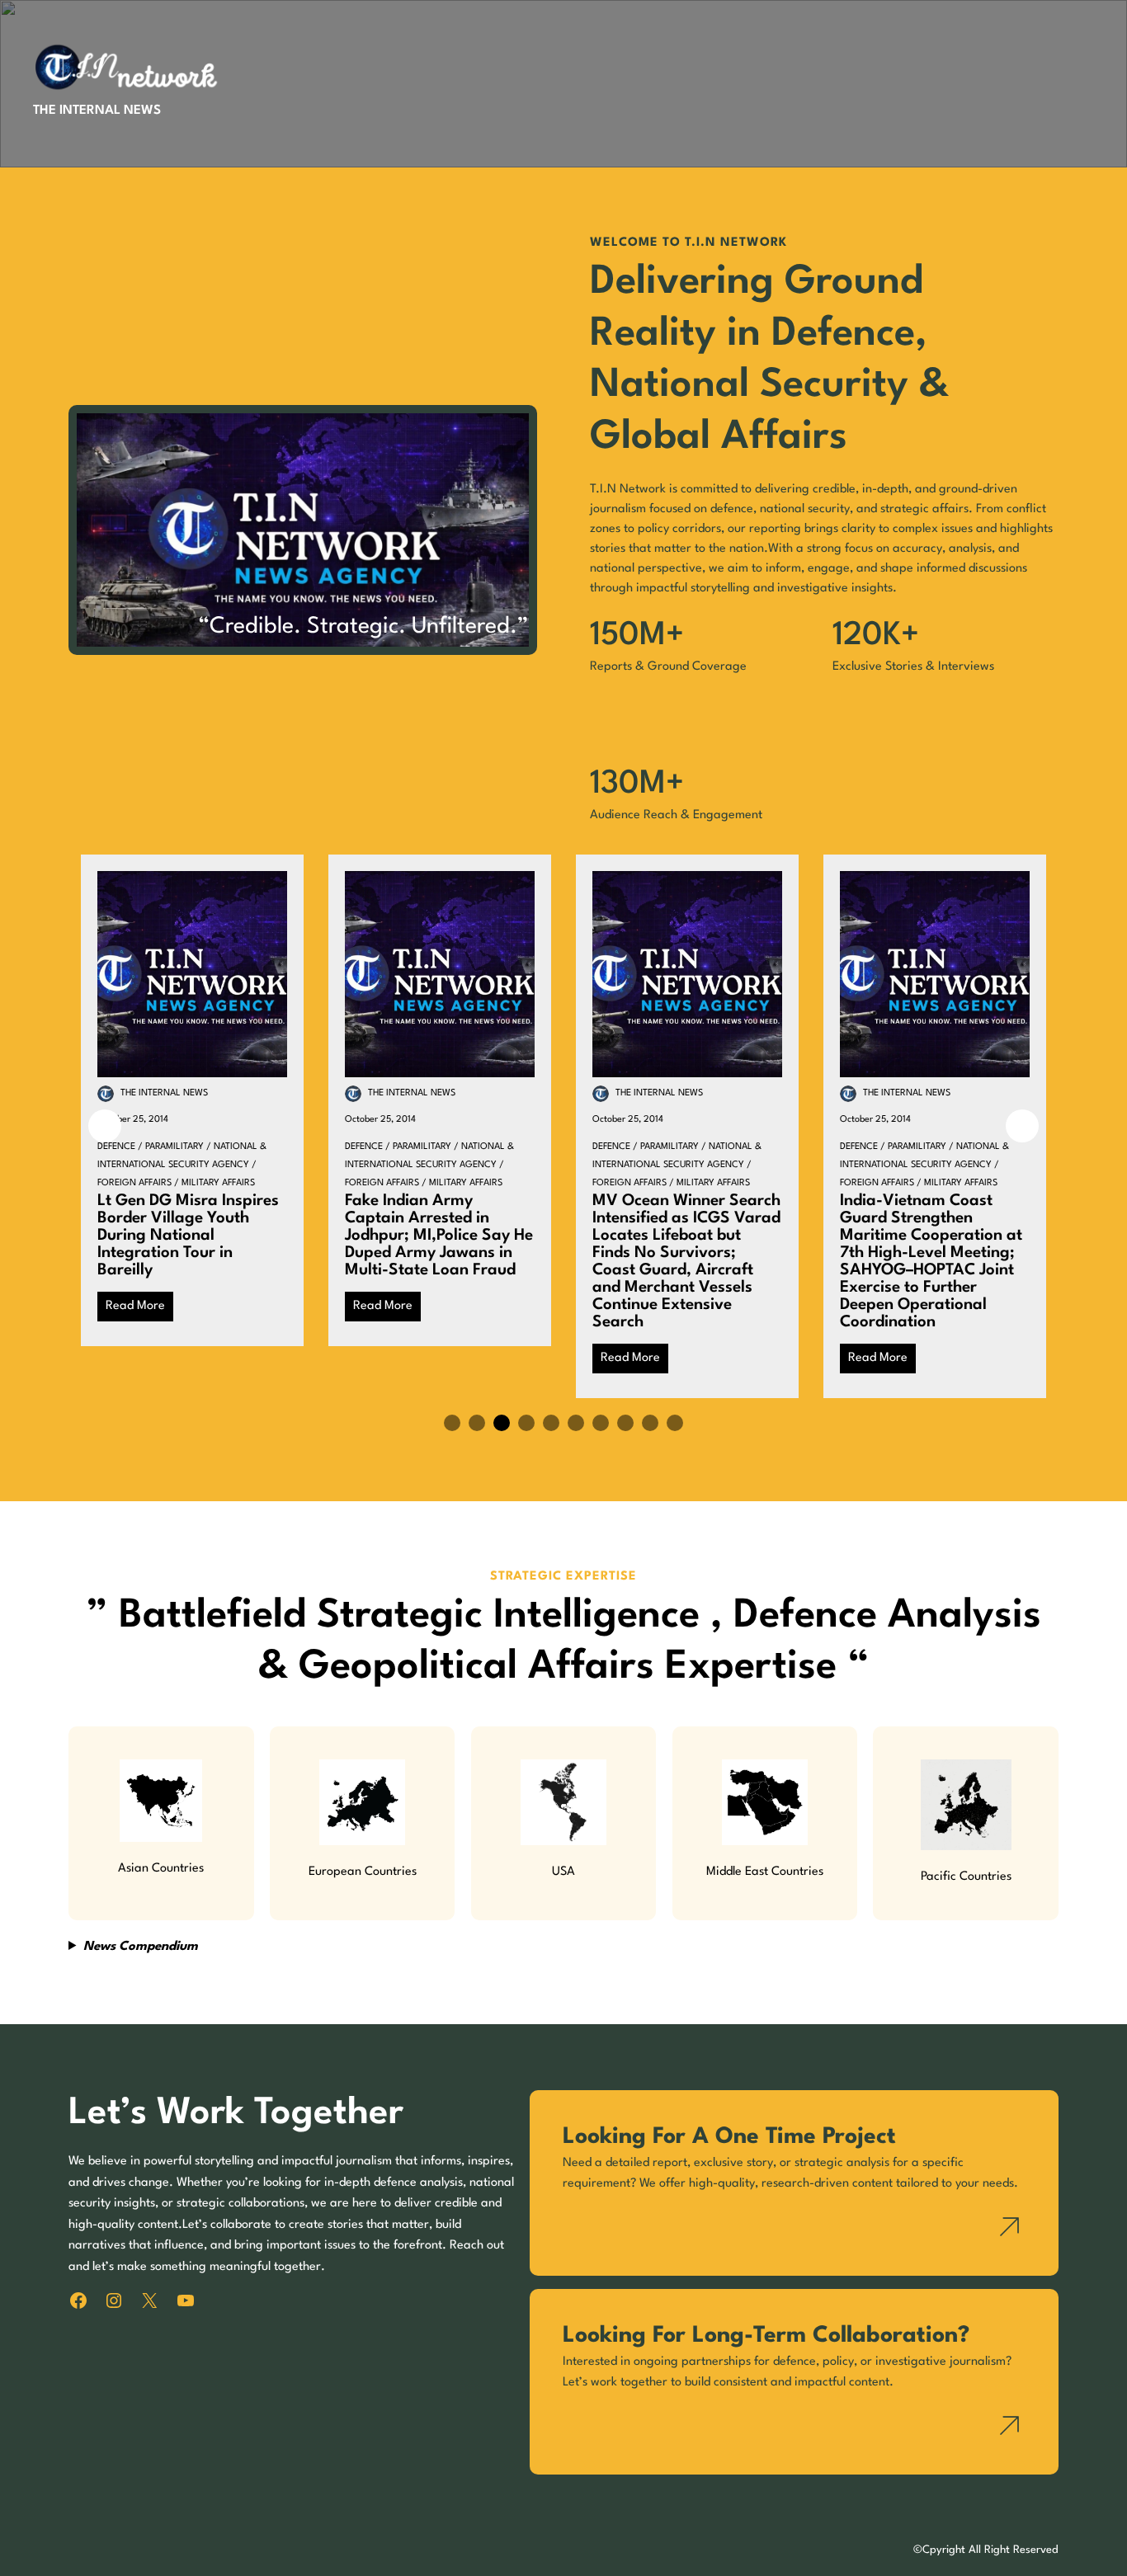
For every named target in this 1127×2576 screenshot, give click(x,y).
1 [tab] (452, 1423)
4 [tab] (526, 1423)
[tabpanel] (192, 1100)
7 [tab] (601, 1423)
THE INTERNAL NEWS (97, 111)
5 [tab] (551, 1423)
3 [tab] (502, 1423)
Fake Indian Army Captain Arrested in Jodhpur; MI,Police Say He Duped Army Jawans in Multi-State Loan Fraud (439, 1236)
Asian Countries (161, 1869)
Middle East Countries (765, 1872)
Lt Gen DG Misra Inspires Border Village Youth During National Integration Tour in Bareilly (188, 1236)
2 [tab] (477, 1423)
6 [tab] (576, 1423)
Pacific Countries (966, 1877)
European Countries (363, 1872)
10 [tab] (675, 1423)
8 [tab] (625, 1423)
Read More (135, 1306)
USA (563, 1872)
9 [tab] (650, 1423)
